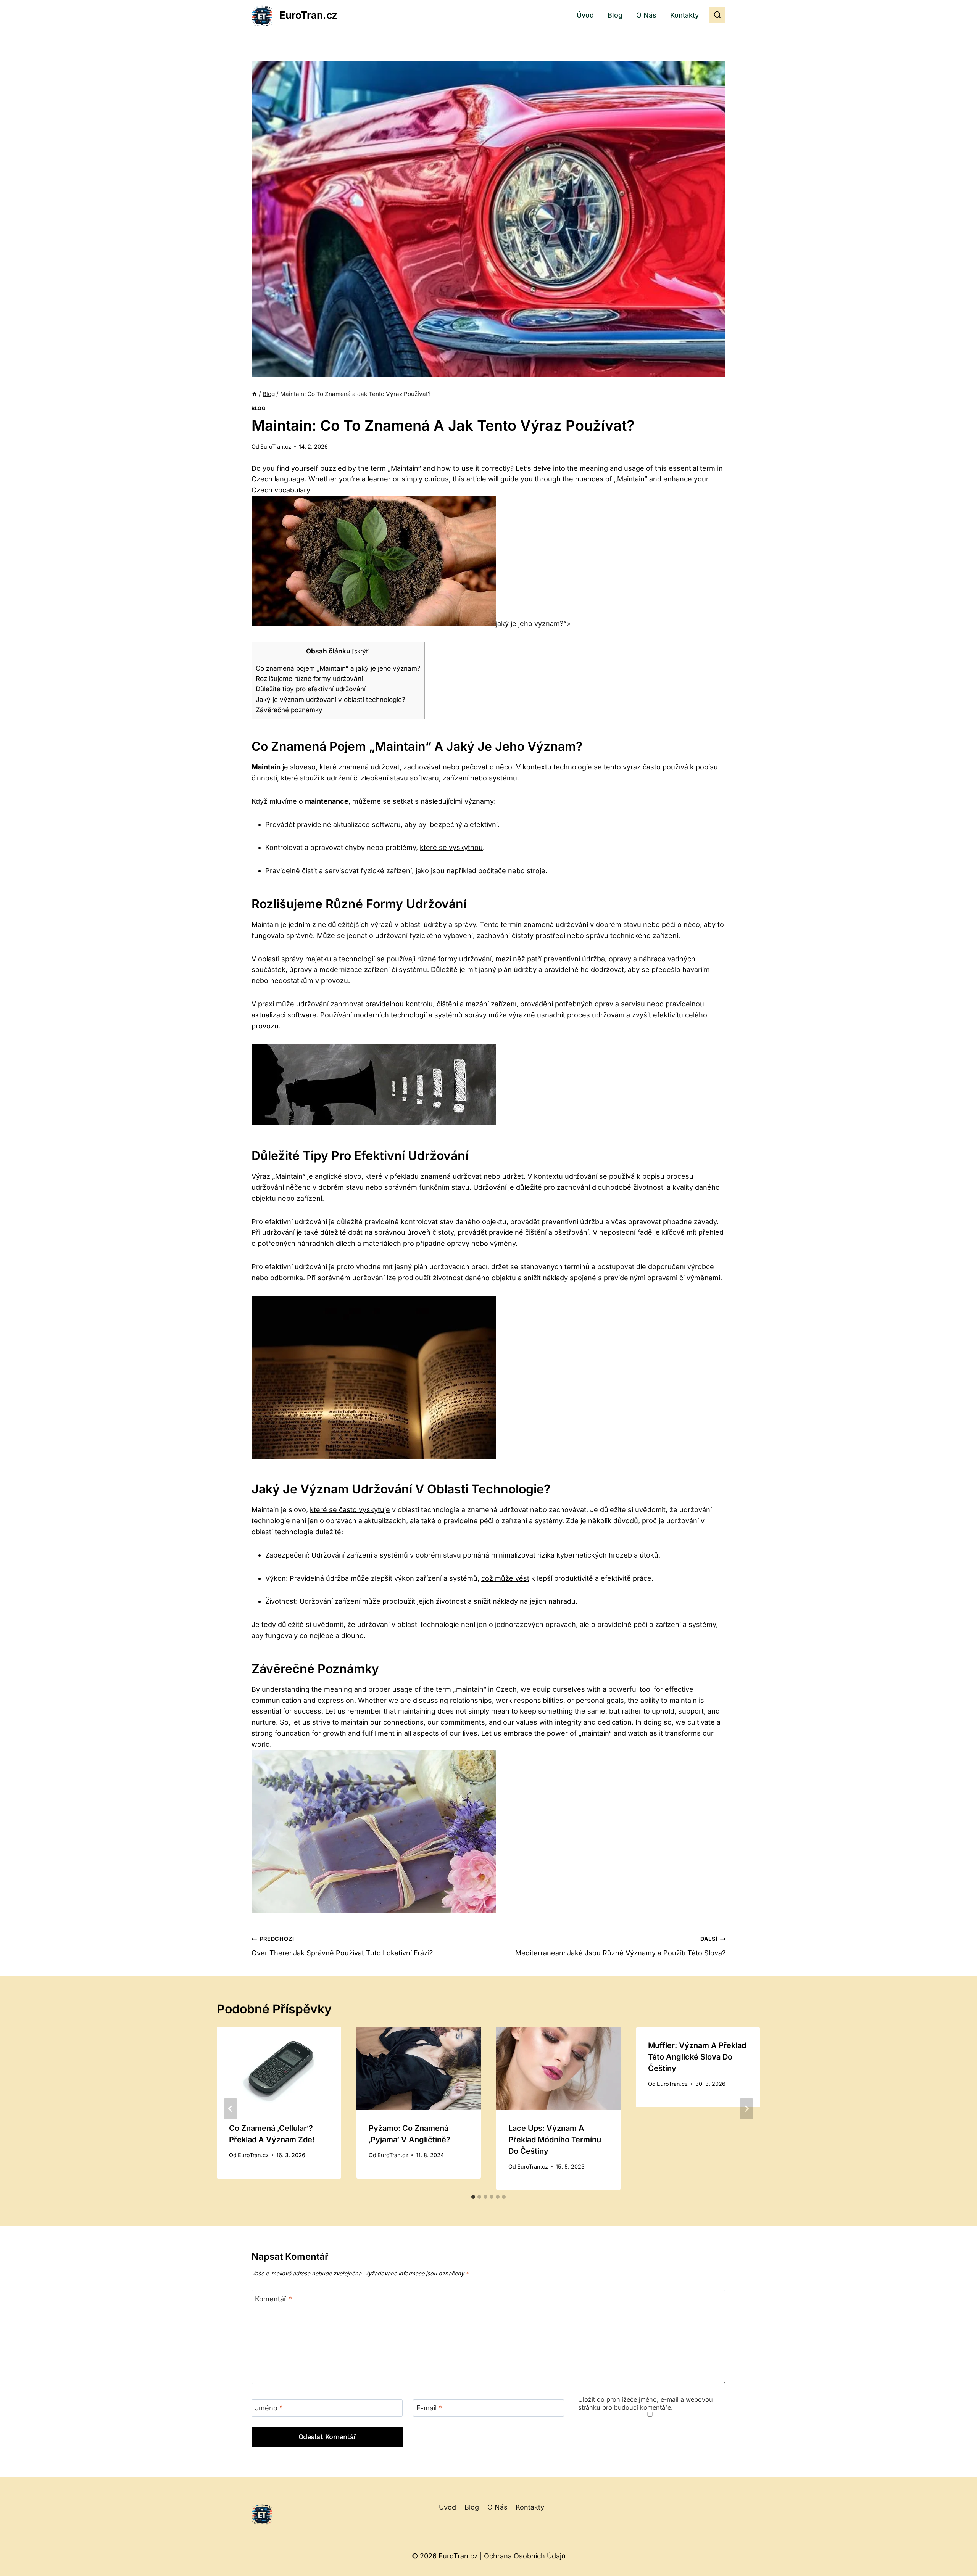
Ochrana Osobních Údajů (525, 2556)
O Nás (646, 15)
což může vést (505, 1578)
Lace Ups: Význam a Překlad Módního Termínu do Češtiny (555, 2140)
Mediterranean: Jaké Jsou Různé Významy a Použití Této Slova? (620, 1946)
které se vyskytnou (451, 847)
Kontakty (684, 15)
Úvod (585, 15)
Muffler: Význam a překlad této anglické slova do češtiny (697, 2057)
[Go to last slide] (231, 2109)
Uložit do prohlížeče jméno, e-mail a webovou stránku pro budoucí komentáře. (646, 2403)
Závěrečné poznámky (289, 710)
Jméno (269, 2408)
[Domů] (254, 394)
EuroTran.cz (276, 446)
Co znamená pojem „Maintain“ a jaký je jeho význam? (338, 668)
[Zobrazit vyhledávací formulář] (717, 15)
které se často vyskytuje (350, 1510)
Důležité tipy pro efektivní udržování (311, 689)
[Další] (746, 2109)
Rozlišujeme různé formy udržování (309, 678)
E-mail (429, 2408)
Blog (615, 15)
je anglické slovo (334, 1176)
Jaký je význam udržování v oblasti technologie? (331, 699)
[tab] (473, 2197)
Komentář (273, 2299)
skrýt (361, 651)
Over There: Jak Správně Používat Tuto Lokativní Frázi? (342, 1946)
